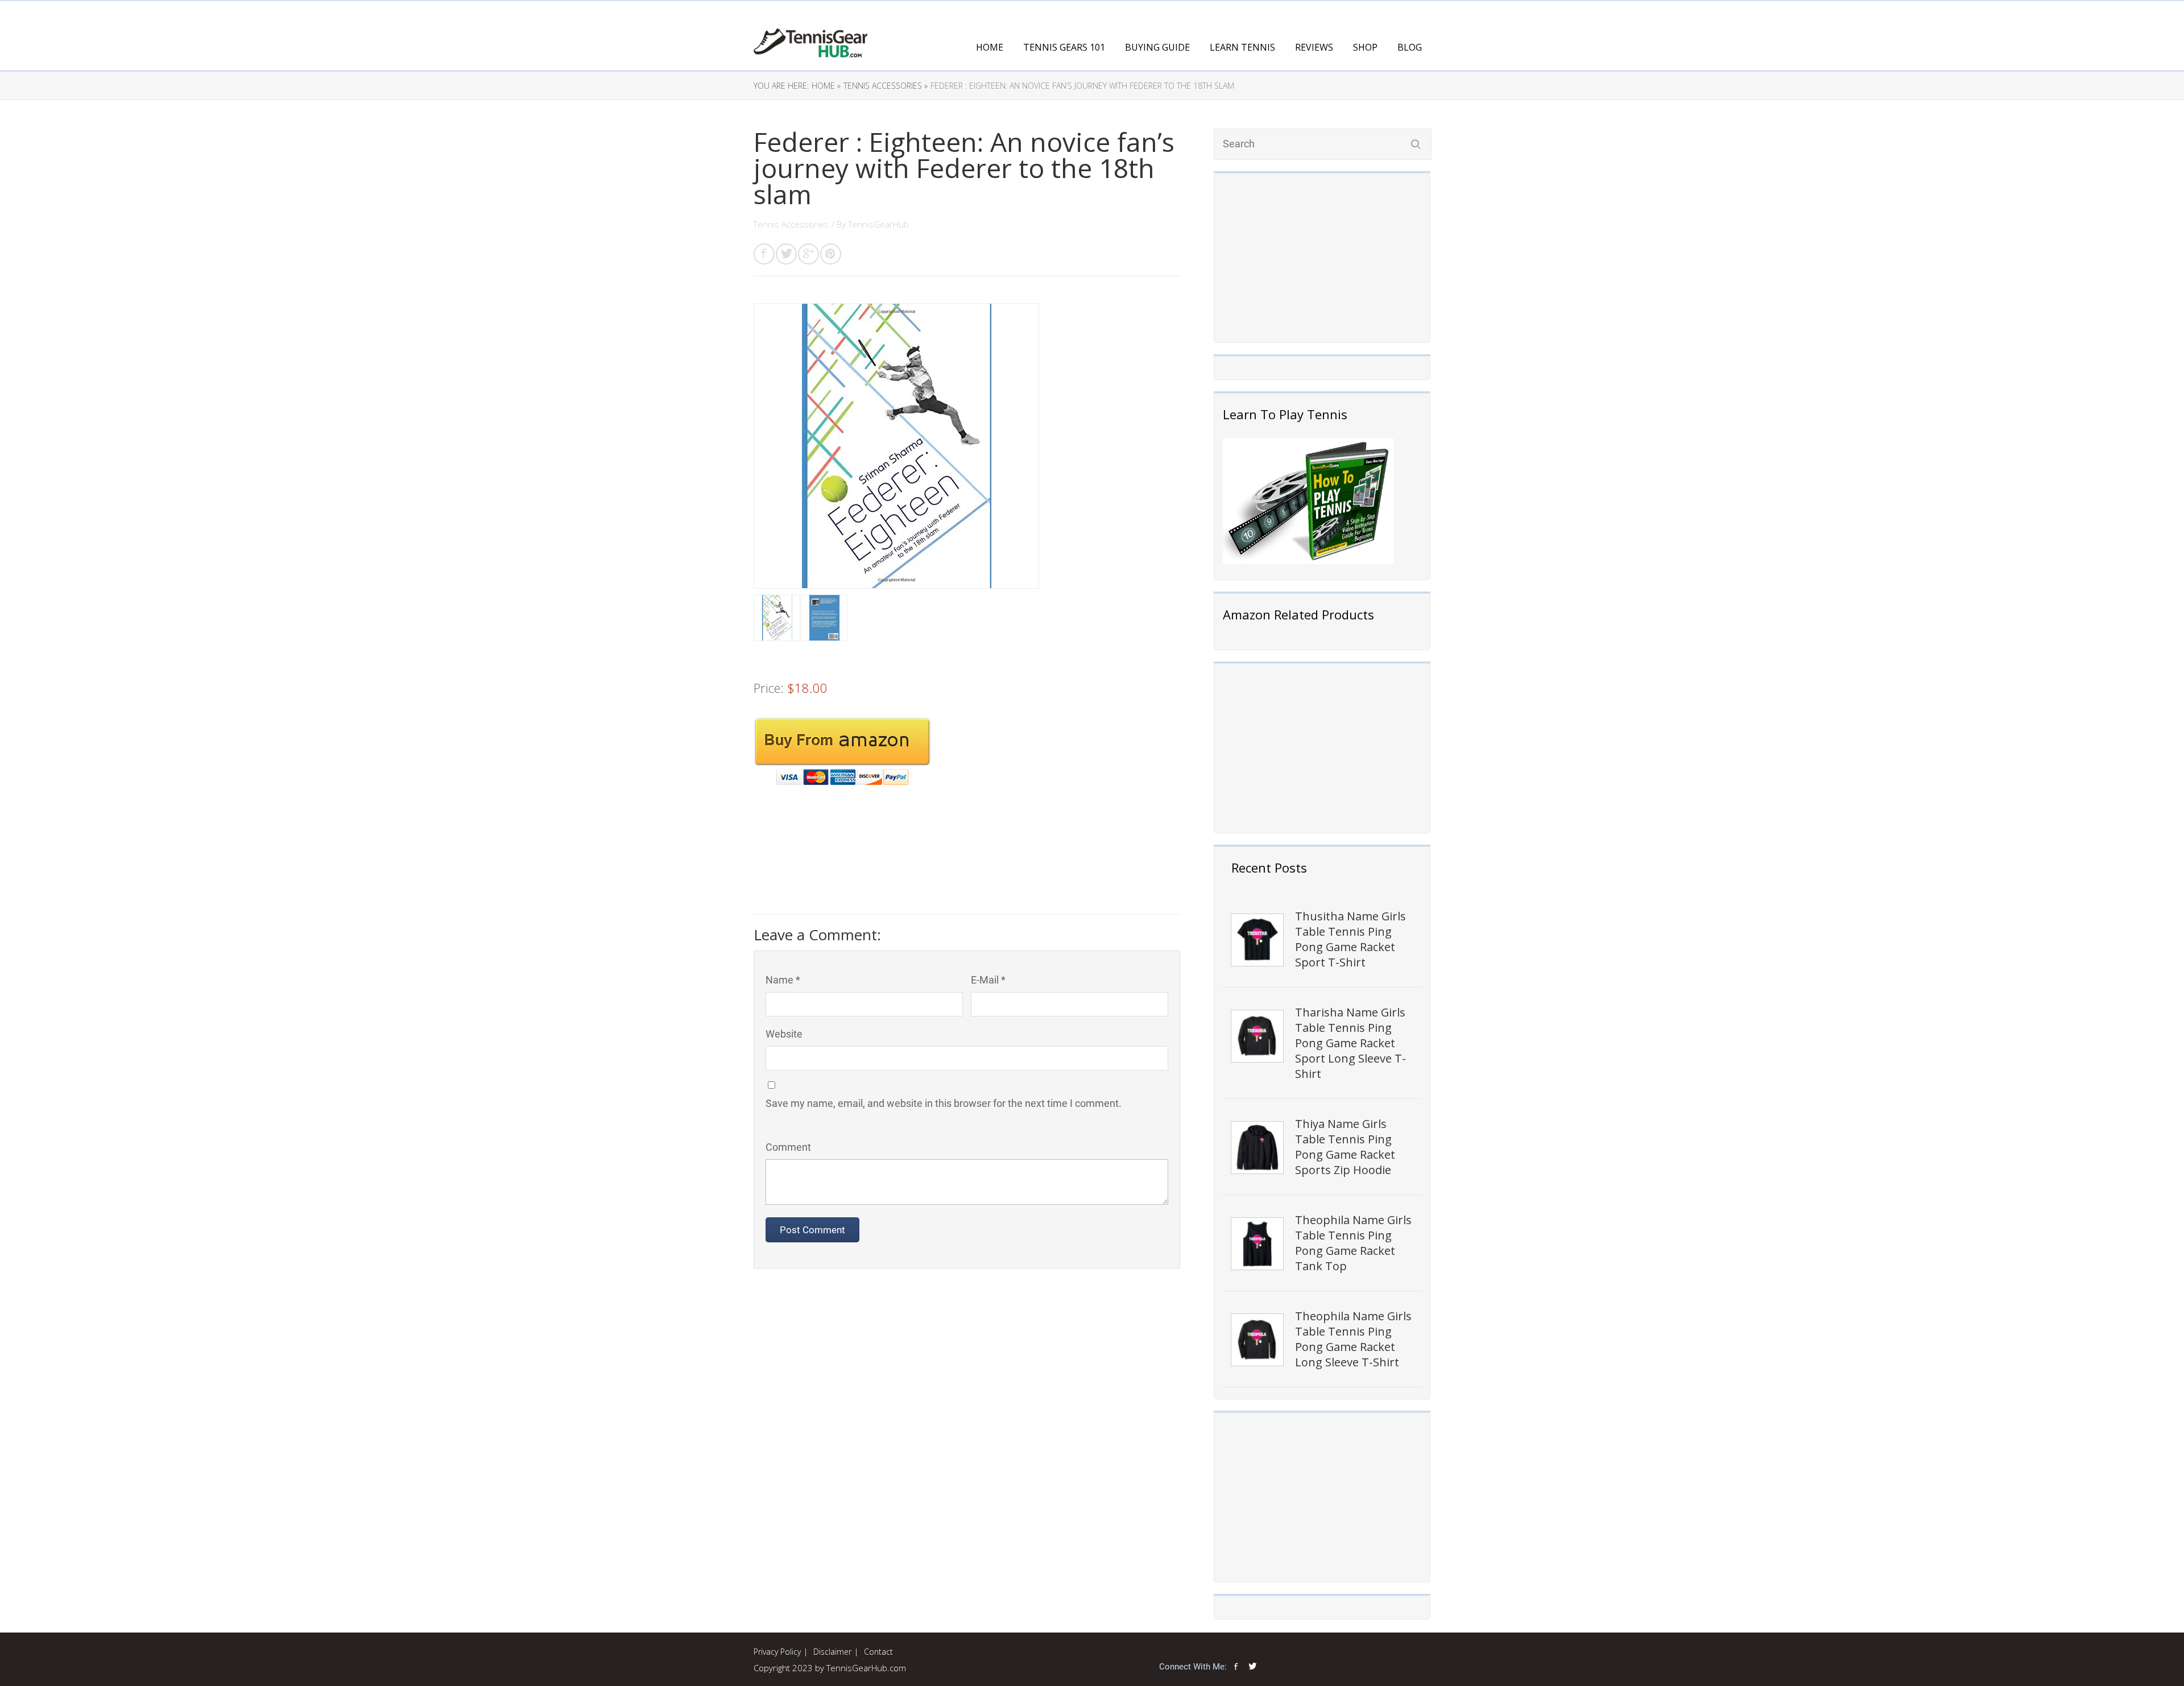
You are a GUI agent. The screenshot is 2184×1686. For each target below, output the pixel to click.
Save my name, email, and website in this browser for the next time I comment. (944, 1103)
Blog (1410, 47)
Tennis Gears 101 (1064, 47)
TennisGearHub (878, 224)
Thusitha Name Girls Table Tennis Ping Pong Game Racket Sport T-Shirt (1350, 939)
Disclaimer (832, 1652)
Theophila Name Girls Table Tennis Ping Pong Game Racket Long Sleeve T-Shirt (1353, 1339)
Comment (788, 1147)
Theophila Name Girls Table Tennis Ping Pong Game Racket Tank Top (1353, 1243)
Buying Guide (1157, 47)
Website (784, 1034)
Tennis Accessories (791, 224)
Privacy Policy (777, 1652)
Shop (1365, 47)
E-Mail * (988, 980)
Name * (783, 980)
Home (990, 47)
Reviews (1314, 47)
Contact (878, 1652)
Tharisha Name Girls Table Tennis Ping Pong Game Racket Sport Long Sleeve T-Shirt (1350, 1043)
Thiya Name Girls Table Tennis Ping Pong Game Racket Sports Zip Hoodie (1345, 1147)
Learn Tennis (1242, 47)
